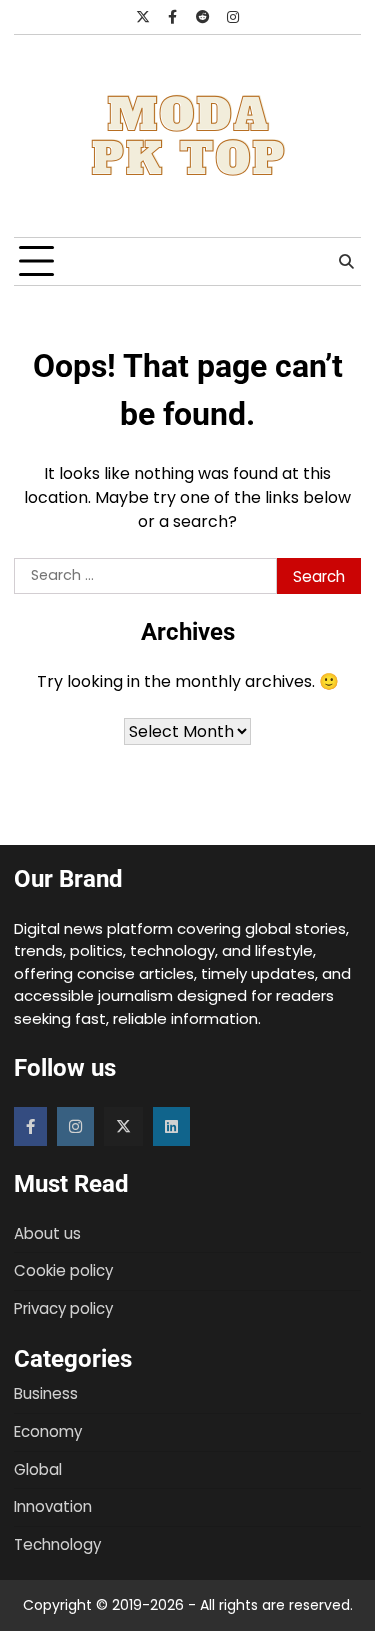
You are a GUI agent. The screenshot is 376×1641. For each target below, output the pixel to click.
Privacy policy (63, 1308)
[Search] (346, 262)
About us (47, 1233)
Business (46, 1393)
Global (38, 1469)
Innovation (53, 1506)
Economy (48, 1431)
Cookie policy (63, 1270)
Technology (57, 1544)
